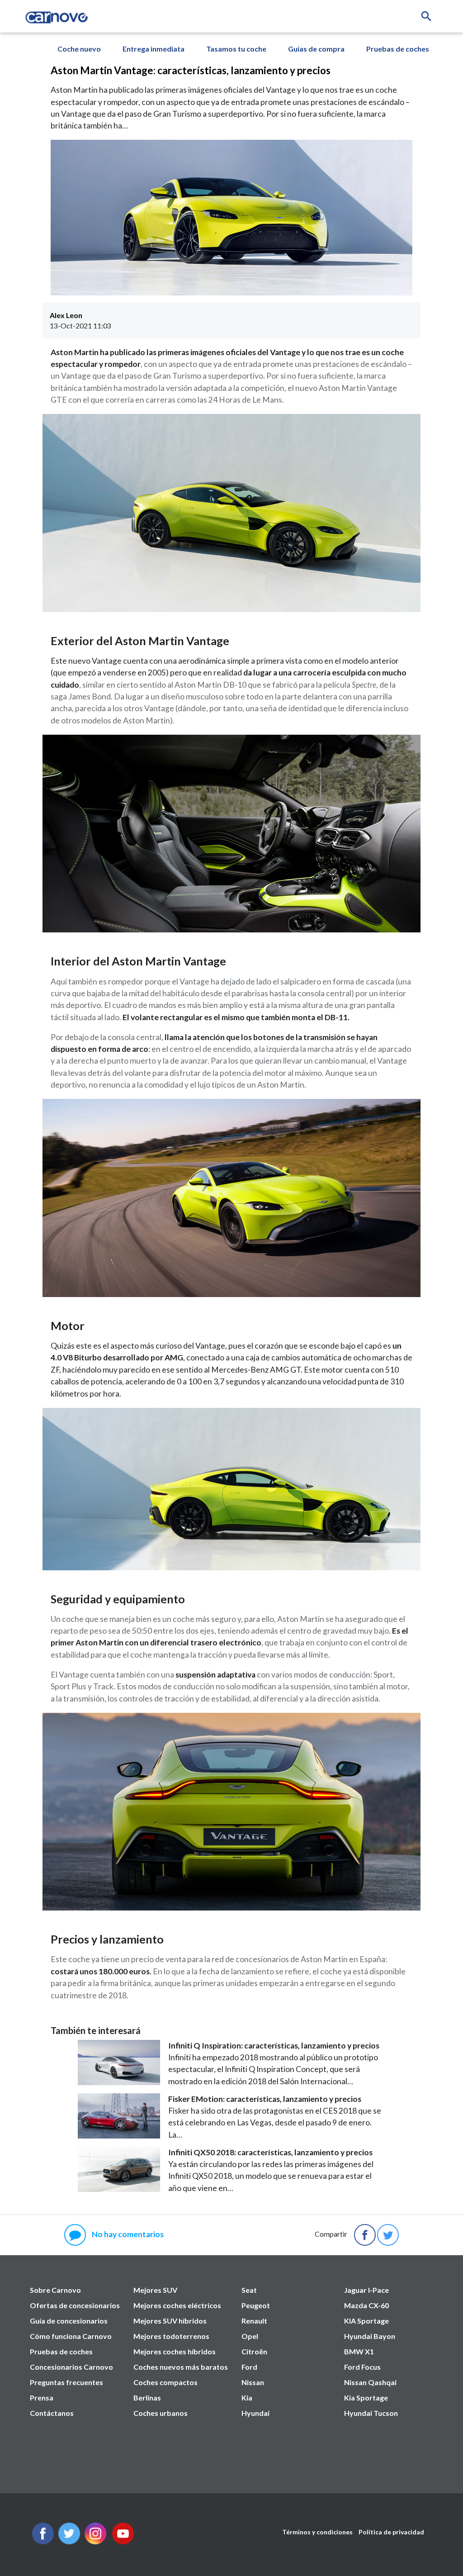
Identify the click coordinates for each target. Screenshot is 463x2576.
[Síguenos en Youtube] (123, 2541)
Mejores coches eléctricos (177, 2305)
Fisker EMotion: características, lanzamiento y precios (265, 2099)
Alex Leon (66, 315)
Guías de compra (316, 49)
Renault (254, 2321)
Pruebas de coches (398, 49)
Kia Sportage (366, 2398)
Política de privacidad (391, 2532)
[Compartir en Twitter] (388, 2235)
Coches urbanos (161, 2413)
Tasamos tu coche (236, 49)
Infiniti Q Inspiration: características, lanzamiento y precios (274, 2046)
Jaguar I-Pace (366, 2290)
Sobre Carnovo (55, 2290)
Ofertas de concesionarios (75, 2305)
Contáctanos (52, 2413)
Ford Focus (362, 2367)
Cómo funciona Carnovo (71, 2336)
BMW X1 (359, 2351)
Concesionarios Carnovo (71, 2367)
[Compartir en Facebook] (365, 2235)
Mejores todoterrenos (171, 2336)
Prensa (42, 2398)
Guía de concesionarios (69, 2321)
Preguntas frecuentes (66, 2382)
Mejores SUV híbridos (170, 2321)
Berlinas (147, 2398)
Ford (249, 2367)
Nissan (253, 2382)
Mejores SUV (155, 2290)
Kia (247, 2398)
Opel (250, 2336)
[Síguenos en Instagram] (95, 2541)
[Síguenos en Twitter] (43, 2541)
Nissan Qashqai (370, 2382)
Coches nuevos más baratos (181, 2367)
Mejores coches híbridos (175, 2351)
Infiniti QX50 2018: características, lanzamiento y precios (270, 2152)
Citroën (254, 2351)
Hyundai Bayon (370, 2336)
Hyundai (255, 2413)
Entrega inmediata (154, 49)
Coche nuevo (79, 49)
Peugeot (256, 2305)
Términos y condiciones (317, 2532)
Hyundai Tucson (371, 2413)
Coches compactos (165, 2382)
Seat (249, 2290)
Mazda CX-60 (366, 2305)
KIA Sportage (366, 2321)
